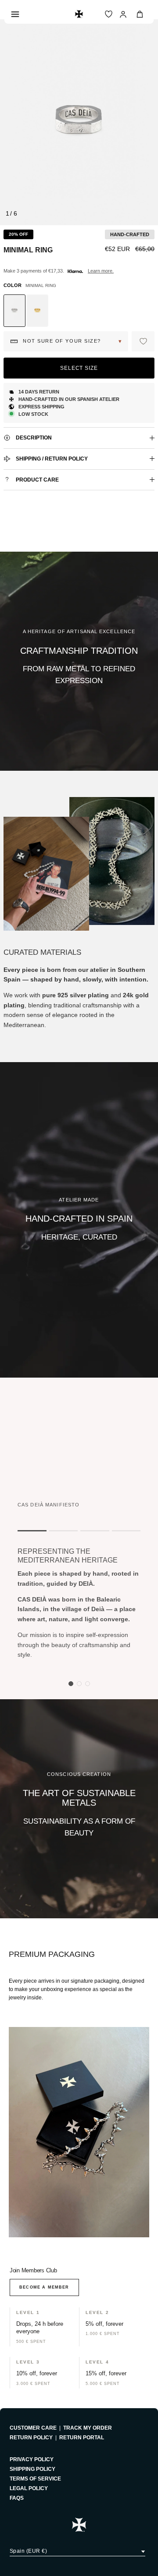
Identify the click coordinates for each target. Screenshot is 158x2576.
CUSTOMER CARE (33, 2428)
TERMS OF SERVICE (35, 2479)
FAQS (17, 2498)
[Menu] (15, 14)
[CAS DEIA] (79, 14)
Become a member (44, 2287)
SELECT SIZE (79, 368)
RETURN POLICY (31, 2438)
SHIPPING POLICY (32, 2469)
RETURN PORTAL (82, 2438)
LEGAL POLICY (29, 2488)
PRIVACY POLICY (32, 2459)
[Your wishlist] (109, 14)
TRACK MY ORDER (88, 2428)
